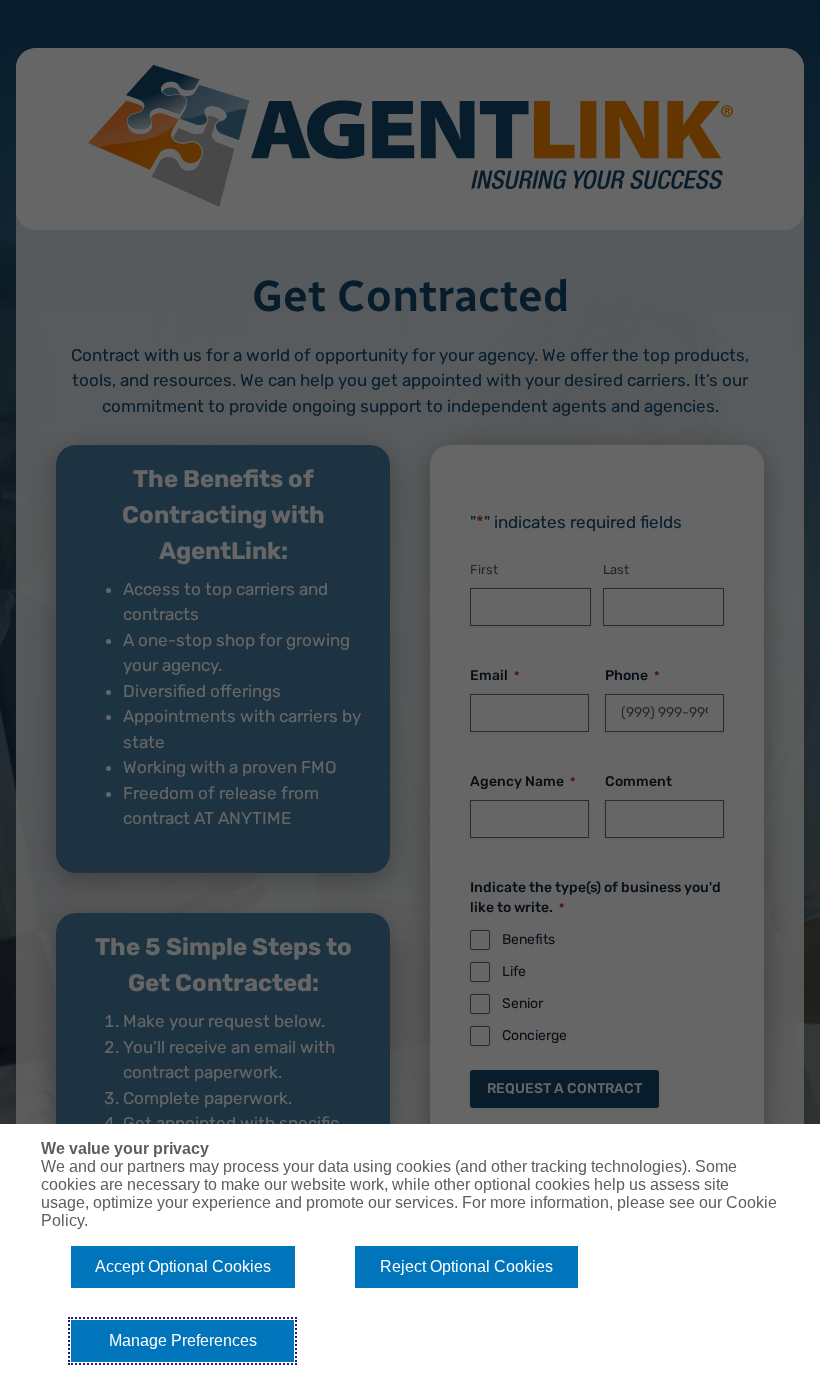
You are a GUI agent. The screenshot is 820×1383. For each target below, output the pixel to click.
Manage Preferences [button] (183, 1340)
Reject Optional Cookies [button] (466, 1266)
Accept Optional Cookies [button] (183, 1266)
